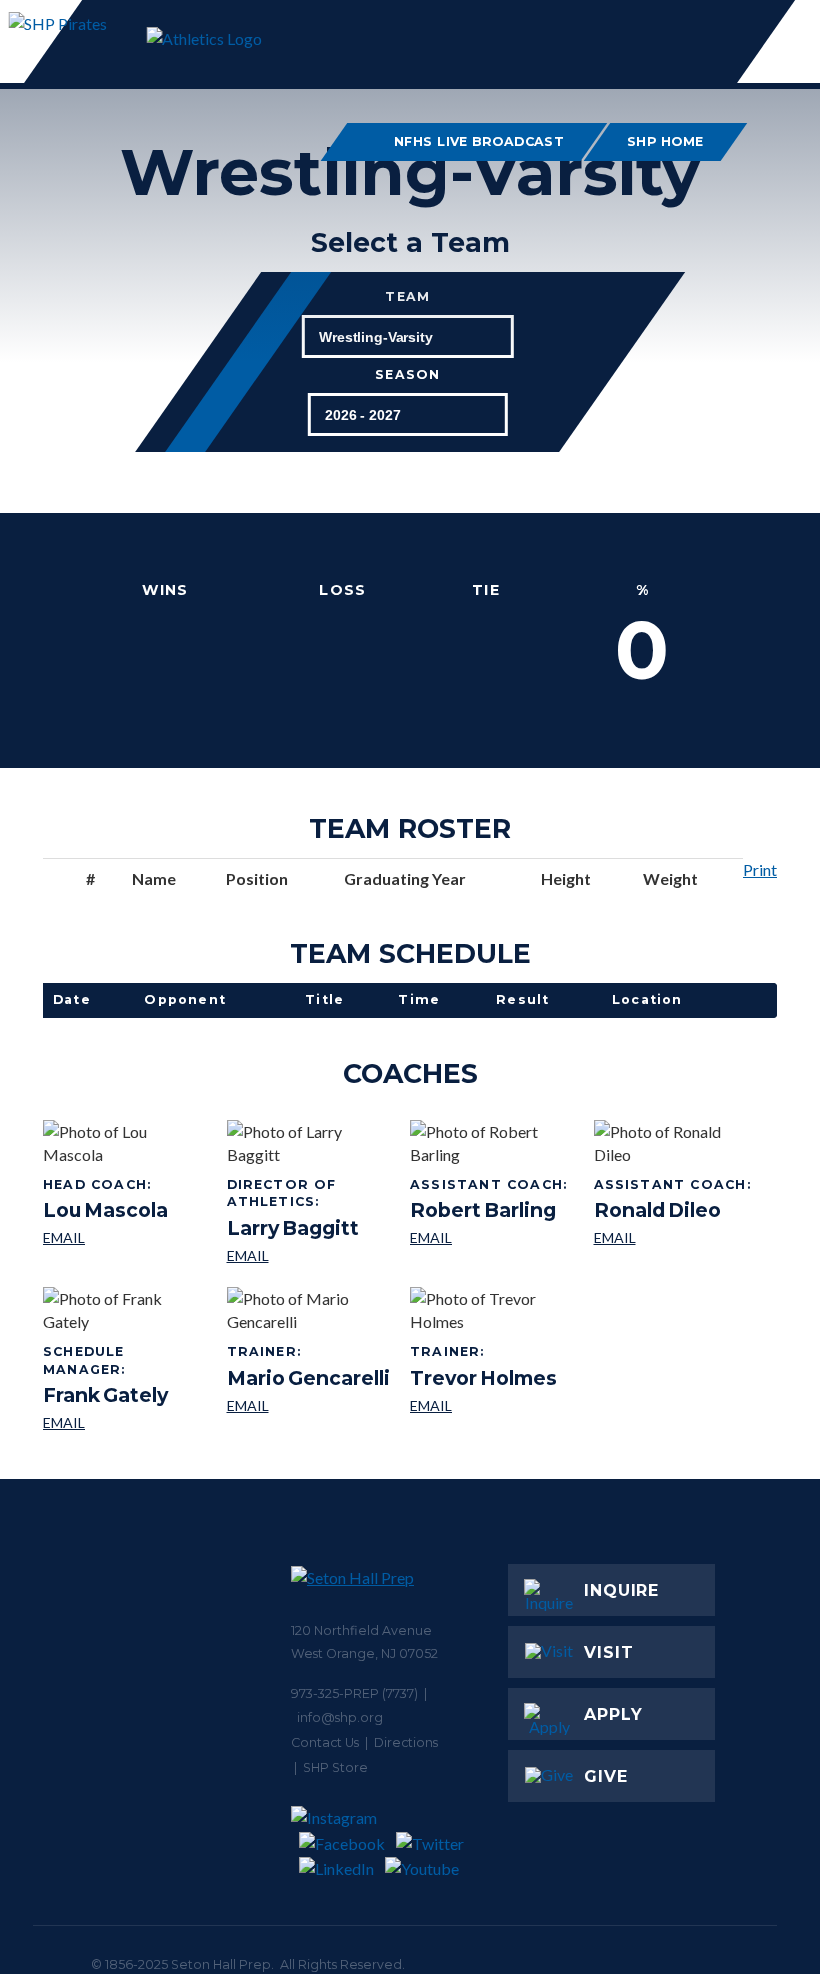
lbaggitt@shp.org (311, 1256)
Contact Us (325, 1742)
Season (407, 376)
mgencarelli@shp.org (308, 1406)
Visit (609, 1652)
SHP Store (335, 1767)
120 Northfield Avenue (361, 1630)
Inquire (621, 1590)
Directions (406, 1742)
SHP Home (666, 141)
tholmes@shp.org (483, 1406)
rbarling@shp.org (491, 1238)
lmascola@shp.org (105, 1238)
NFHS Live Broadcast (480, 141)
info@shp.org (340, 1717)
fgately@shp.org (127, 1423)
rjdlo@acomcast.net (675, 1238)
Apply (613, 1714)
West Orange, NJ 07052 (364, 1653)
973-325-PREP (335, 1693)
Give (606, 1776)
